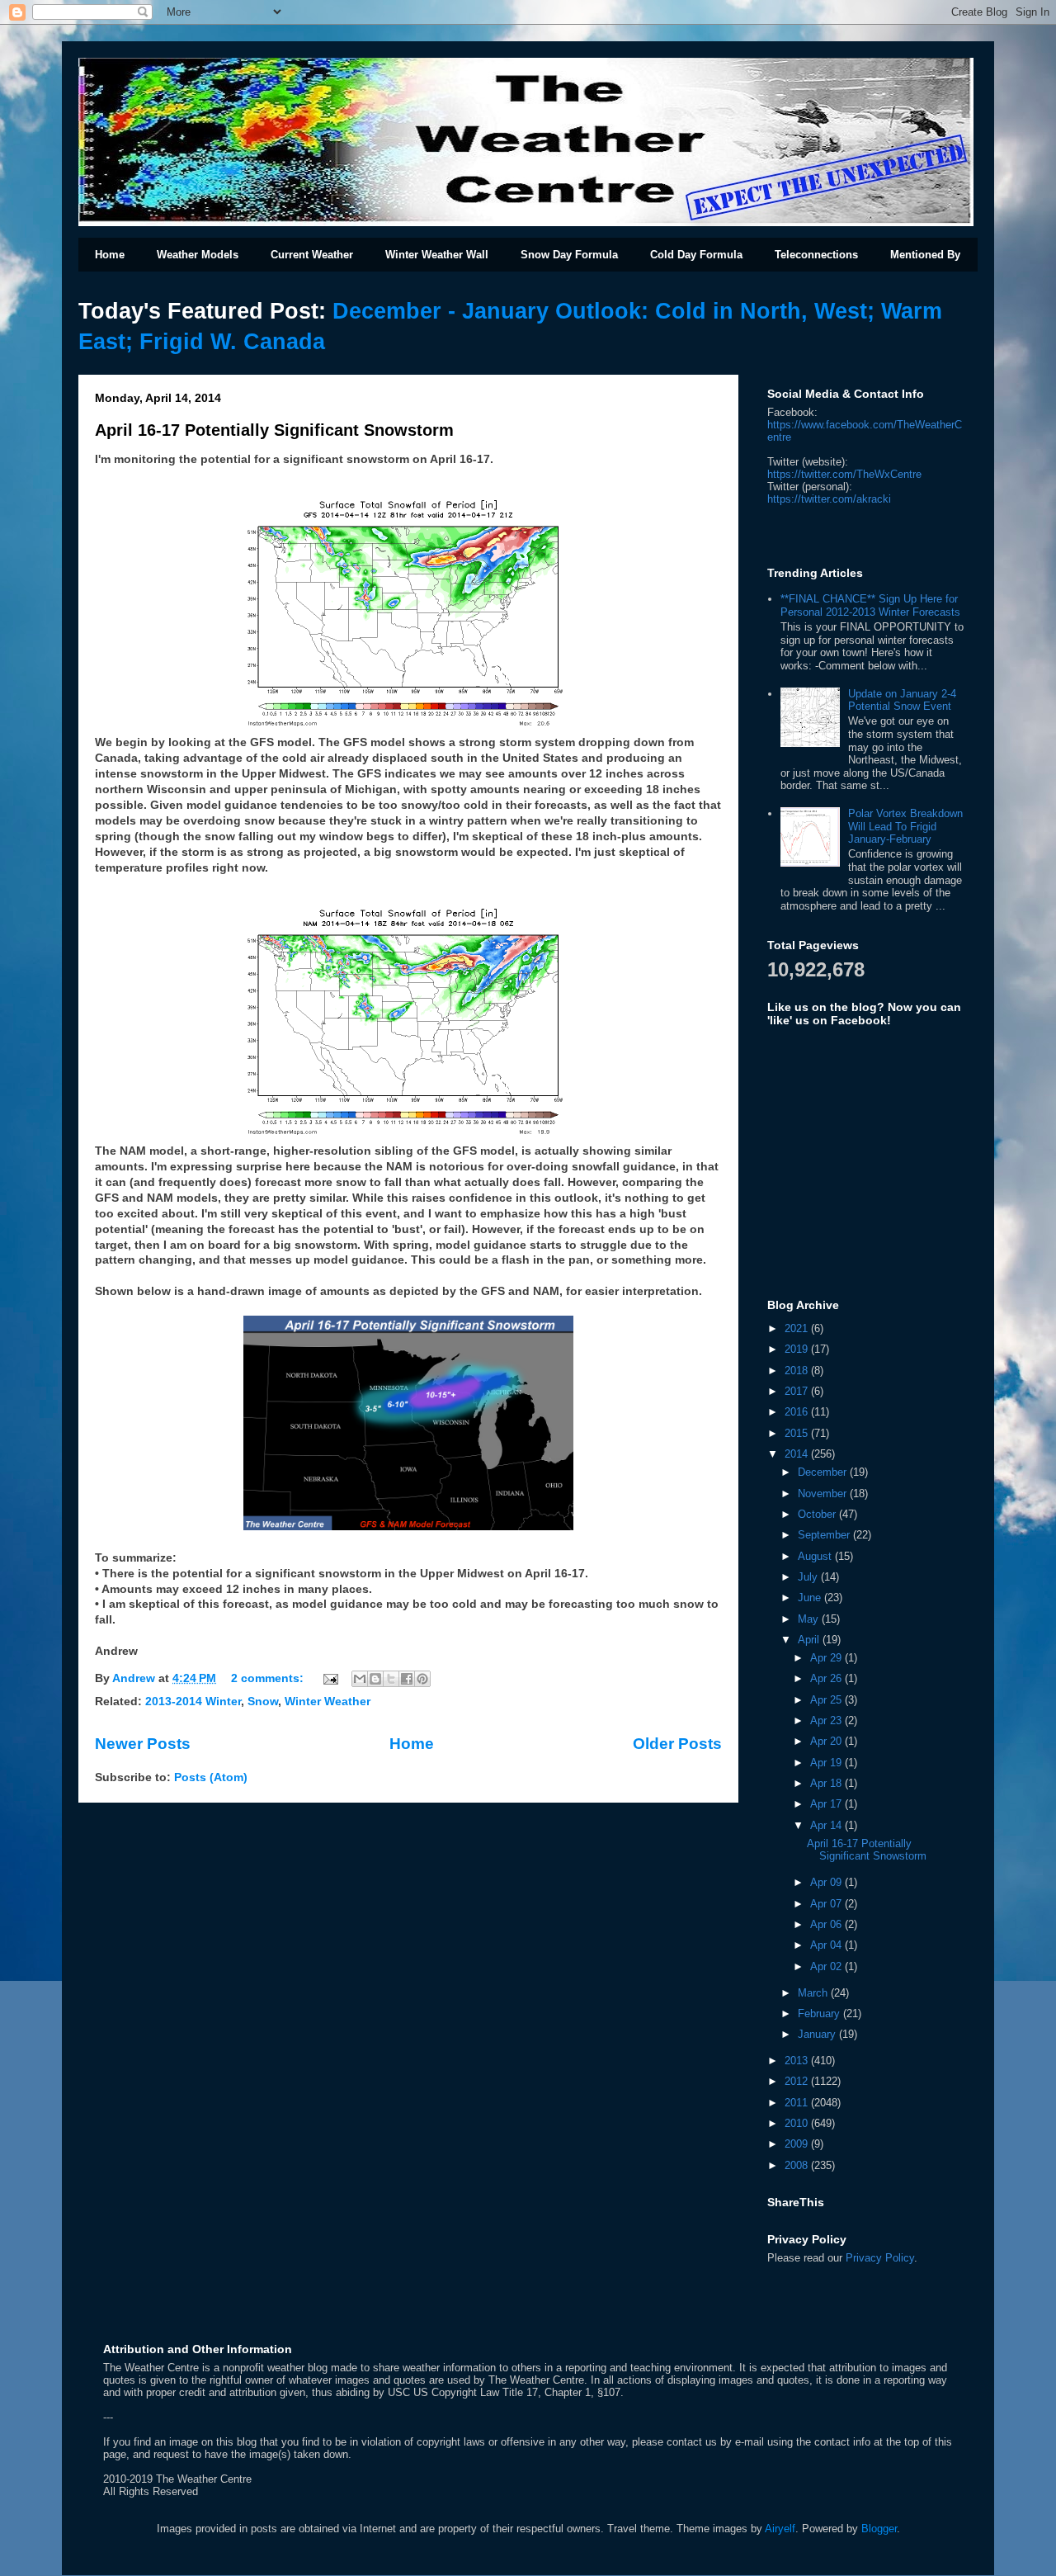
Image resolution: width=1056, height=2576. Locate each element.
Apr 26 (827, 1678)
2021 (798, 1328)
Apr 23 (827, 1720)
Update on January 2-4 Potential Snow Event (902, 700)
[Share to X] (391, 1679)
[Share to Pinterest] (422, 1679)
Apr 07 (827, 1904)
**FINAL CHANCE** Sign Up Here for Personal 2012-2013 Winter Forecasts (870, 605)
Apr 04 (827, 1945)
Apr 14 (827, 1825)
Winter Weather (328, 1702)
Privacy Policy (880, 2258)
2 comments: (269, 1678)
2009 (798, 2144)
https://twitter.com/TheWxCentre (844, 474)
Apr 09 (827, 1882)
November (824, 1494)
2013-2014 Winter (193, 1702)
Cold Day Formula (696, 255)
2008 (798, 2165)
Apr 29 (827, 1658)
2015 (798, 1433)
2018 (798, 1371)
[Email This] (360, 1679)
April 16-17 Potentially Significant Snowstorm (274, 430)
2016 (798, 1412)
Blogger (879, 2529)
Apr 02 (827, 1966)
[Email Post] (330, 1678)
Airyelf (780, 2529)
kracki (829, 499)
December (824, 1472)
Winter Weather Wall (437, 255)
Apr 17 (827, 1804)
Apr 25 (827, 1700)
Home (110, 255)
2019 (798, 1349)
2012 (798, 2081)
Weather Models (198, 255)
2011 (798, 2103)
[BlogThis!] (375, 1679)
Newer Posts (143, 1744)
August (816, 1556)
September (825, 1535)
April (810, 1640)
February (820, 2014)
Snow (263, 1702)
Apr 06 (827, 1924)
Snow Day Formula (569, 255)
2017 (798, 1391)
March (814, 1993)
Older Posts (677, 1744)
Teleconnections (816, 255)
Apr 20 (827, 1741)
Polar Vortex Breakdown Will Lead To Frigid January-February (905, 826)
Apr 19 (827, 1763)
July (809, 1577)
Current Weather (312, 255)
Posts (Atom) (211, 1777)
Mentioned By (925, 255)
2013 (798, 2061)
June (811, 1598)
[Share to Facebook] (407, 1679)
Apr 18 (827, 1783)
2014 (798, 1454)
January (818, 2034)
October (818, 1514)
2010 (798, 2123)
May (810, 1619)
